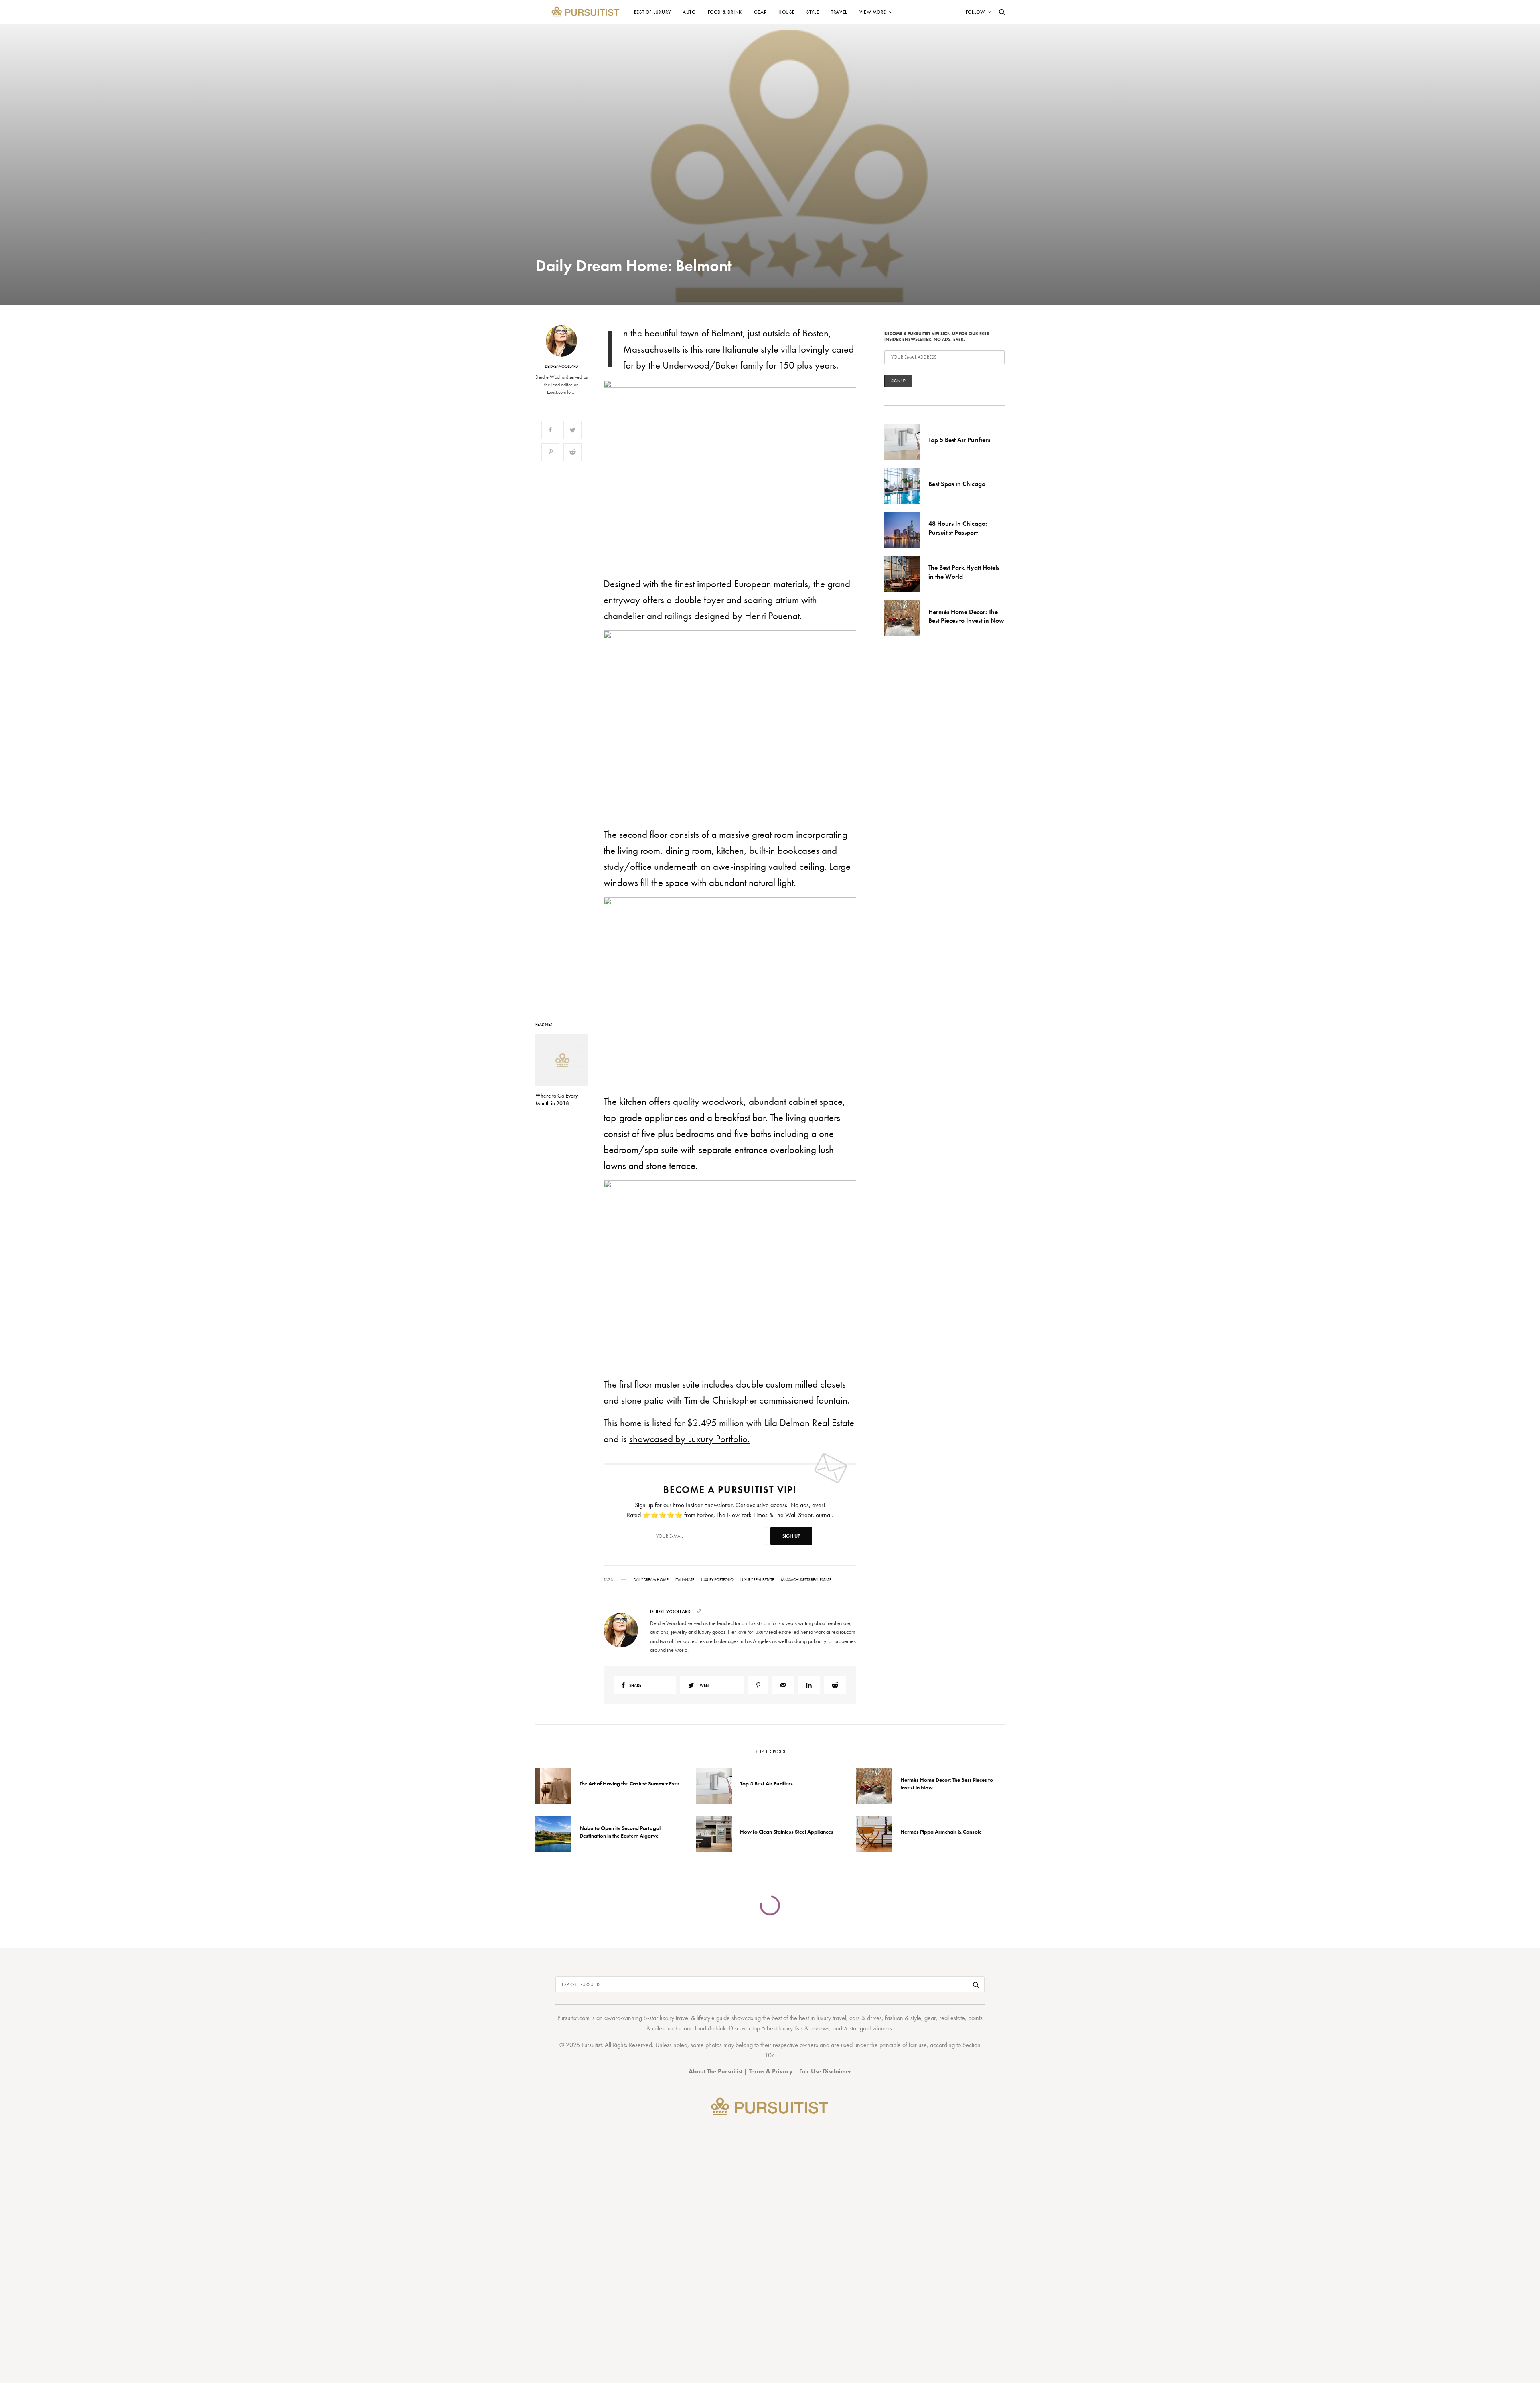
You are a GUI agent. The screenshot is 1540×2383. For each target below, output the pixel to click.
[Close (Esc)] (914, 1112)
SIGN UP (848, 1234)
